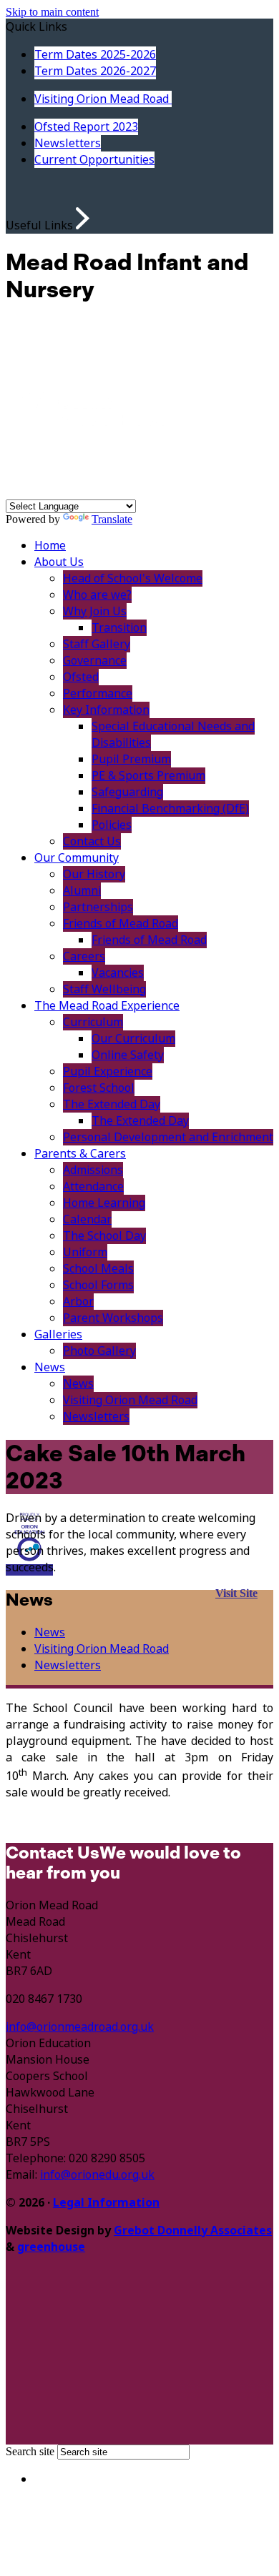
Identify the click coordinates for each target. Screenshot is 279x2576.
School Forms (98, 1285)
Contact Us (92, 841)
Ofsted (81, 677)
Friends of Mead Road (121, 924)
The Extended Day (112, 1104)
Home (50, 546)
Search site (30, 2451)
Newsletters (68, 143)
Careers (84, 956)
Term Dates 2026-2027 (95, 71)
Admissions (93, 1170)
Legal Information (106, 2203)
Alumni (82, 891)
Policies (112, 825)
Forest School (99, 1088)
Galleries (58, 1334)
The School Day (104, 1236)
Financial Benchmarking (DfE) (170, 809)
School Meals (98, 1269)
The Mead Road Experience (107, 1006)
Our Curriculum (133, 1039)
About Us (59, 562)
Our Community (77, 858)
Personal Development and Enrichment (168, 1137)
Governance (95, 661)
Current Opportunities (94, 160)
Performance (98, 693)
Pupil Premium (131, 759)
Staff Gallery (97, 644)
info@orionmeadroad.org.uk (80, 2027)
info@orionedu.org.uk (97, 2175)
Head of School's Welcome (133, 578)
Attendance (93, 1187)
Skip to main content (52, 12)
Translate (112, 519)
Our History (94, 874)
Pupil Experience (108, 1071)
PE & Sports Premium (148, 776)
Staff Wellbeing (104, 989)
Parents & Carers (80, 1154)
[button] (83, 218)
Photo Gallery (99, 1351)
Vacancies (118, 973)
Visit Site (236, 1593)
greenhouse (51, 2247)
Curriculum (93, 1022)
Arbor (78, 1302)
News (50, 1367)
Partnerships (98, 907)
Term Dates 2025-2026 (95, 55)
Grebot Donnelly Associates (193, 2231)
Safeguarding (127, 792)
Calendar (87, 1219)
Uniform (85, 1252)
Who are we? (97, 595)
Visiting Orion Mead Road (103, 99)
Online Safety (128, 1055)
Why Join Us (95, 611)
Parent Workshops (113, 1318)
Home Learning (104, 1203)
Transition (119, 628)
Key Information (106, 710)
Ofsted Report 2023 (86, 127)
